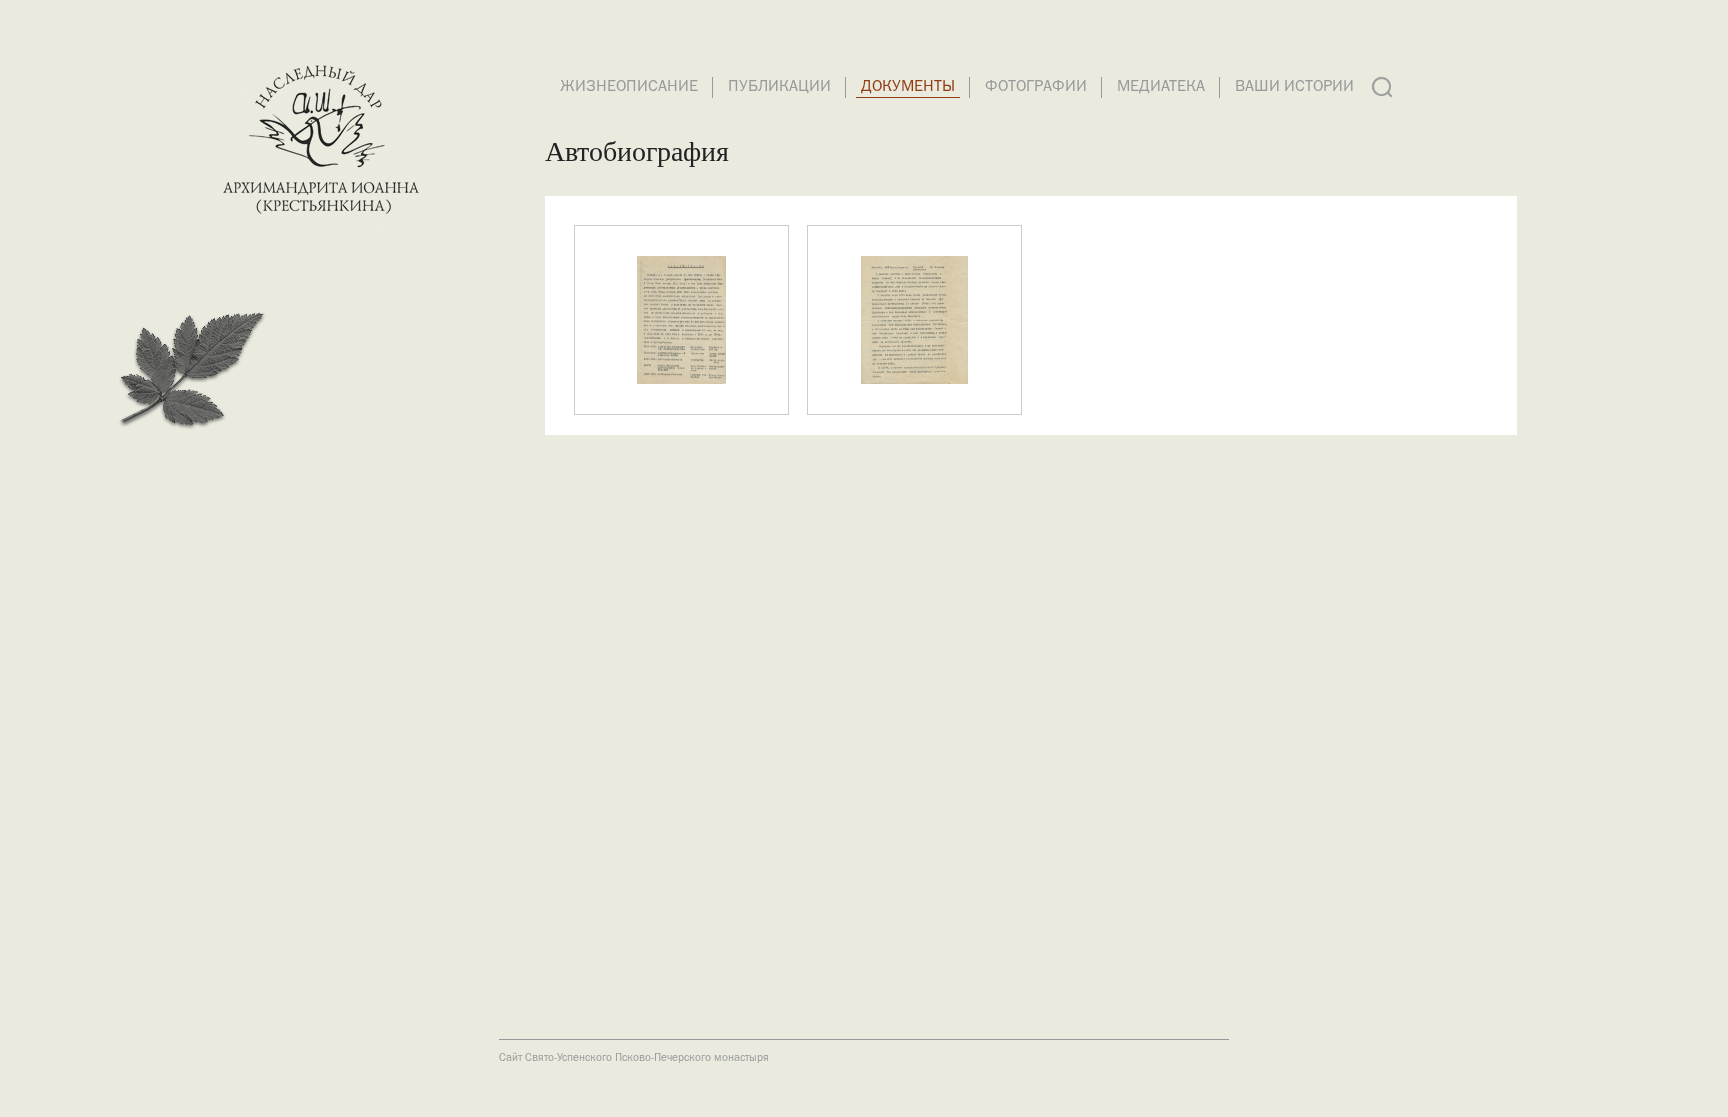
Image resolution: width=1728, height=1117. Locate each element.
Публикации (779, 87)
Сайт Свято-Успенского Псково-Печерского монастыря (634, 1058)
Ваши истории (1294, 87)
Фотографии (1036, 87)
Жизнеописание (629, 87)
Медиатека (1161, 87)
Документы (908, 87)
